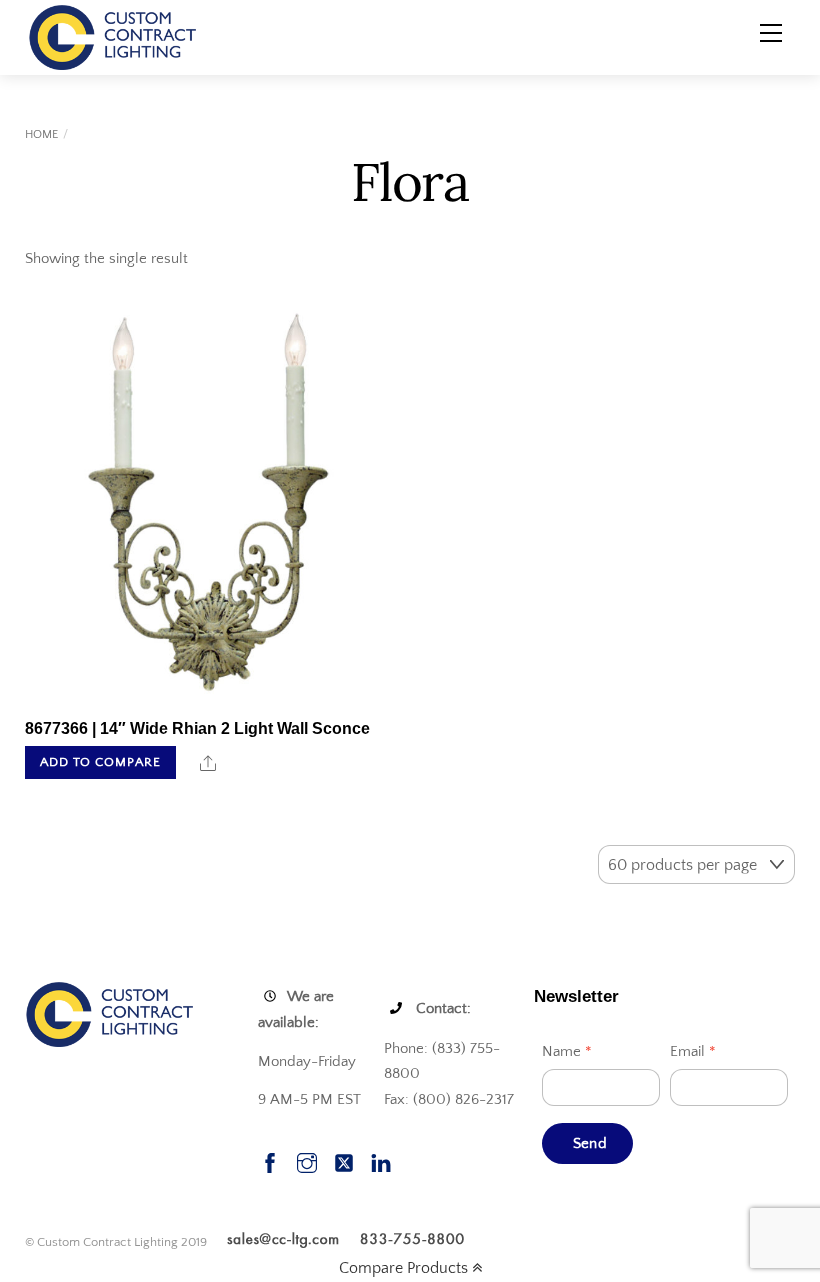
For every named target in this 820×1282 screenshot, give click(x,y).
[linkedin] (381, 1160)
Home (41, 134)
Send (590, 1143)
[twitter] (344, 1160)
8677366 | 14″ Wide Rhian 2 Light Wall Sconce (197, 728)
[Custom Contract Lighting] (113, 36)
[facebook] (270, 1160)
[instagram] (307, 1160)
